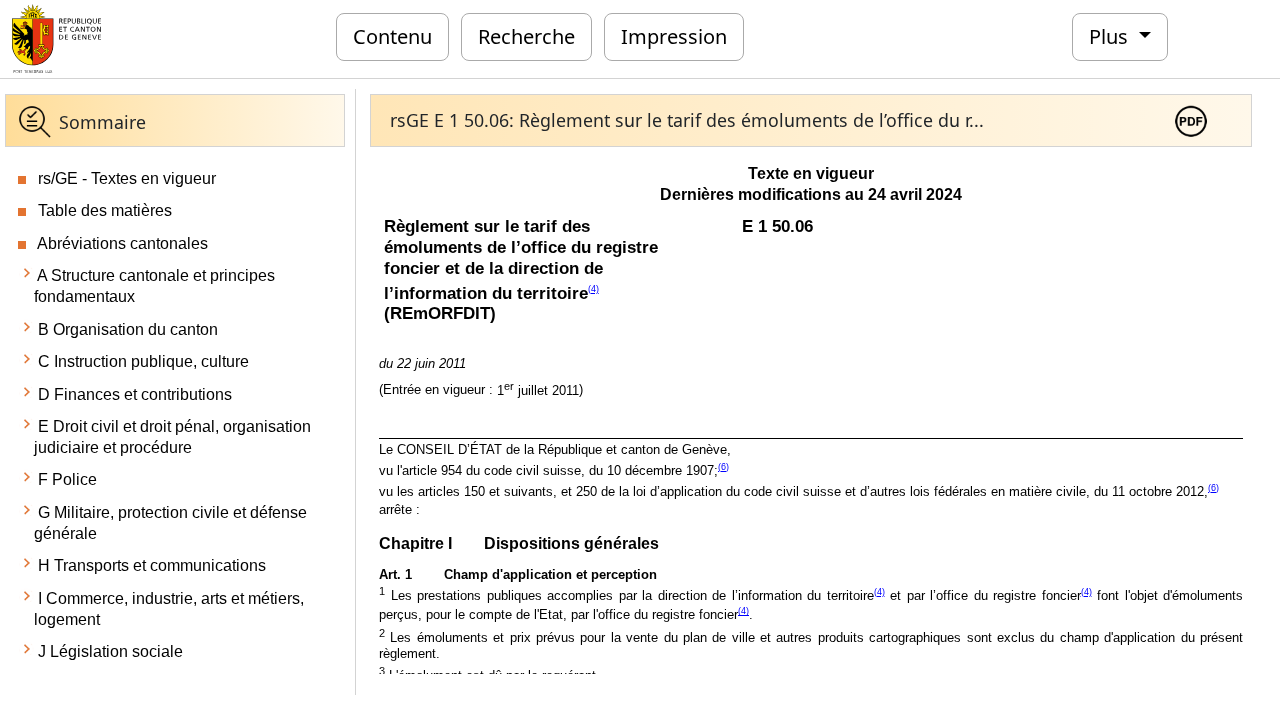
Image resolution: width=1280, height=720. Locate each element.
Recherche (526, 36)
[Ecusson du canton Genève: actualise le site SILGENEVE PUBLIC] (56, 37)
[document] (811, 415)
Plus (1111, 36)
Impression (674, 36)
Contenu (392, 36)
